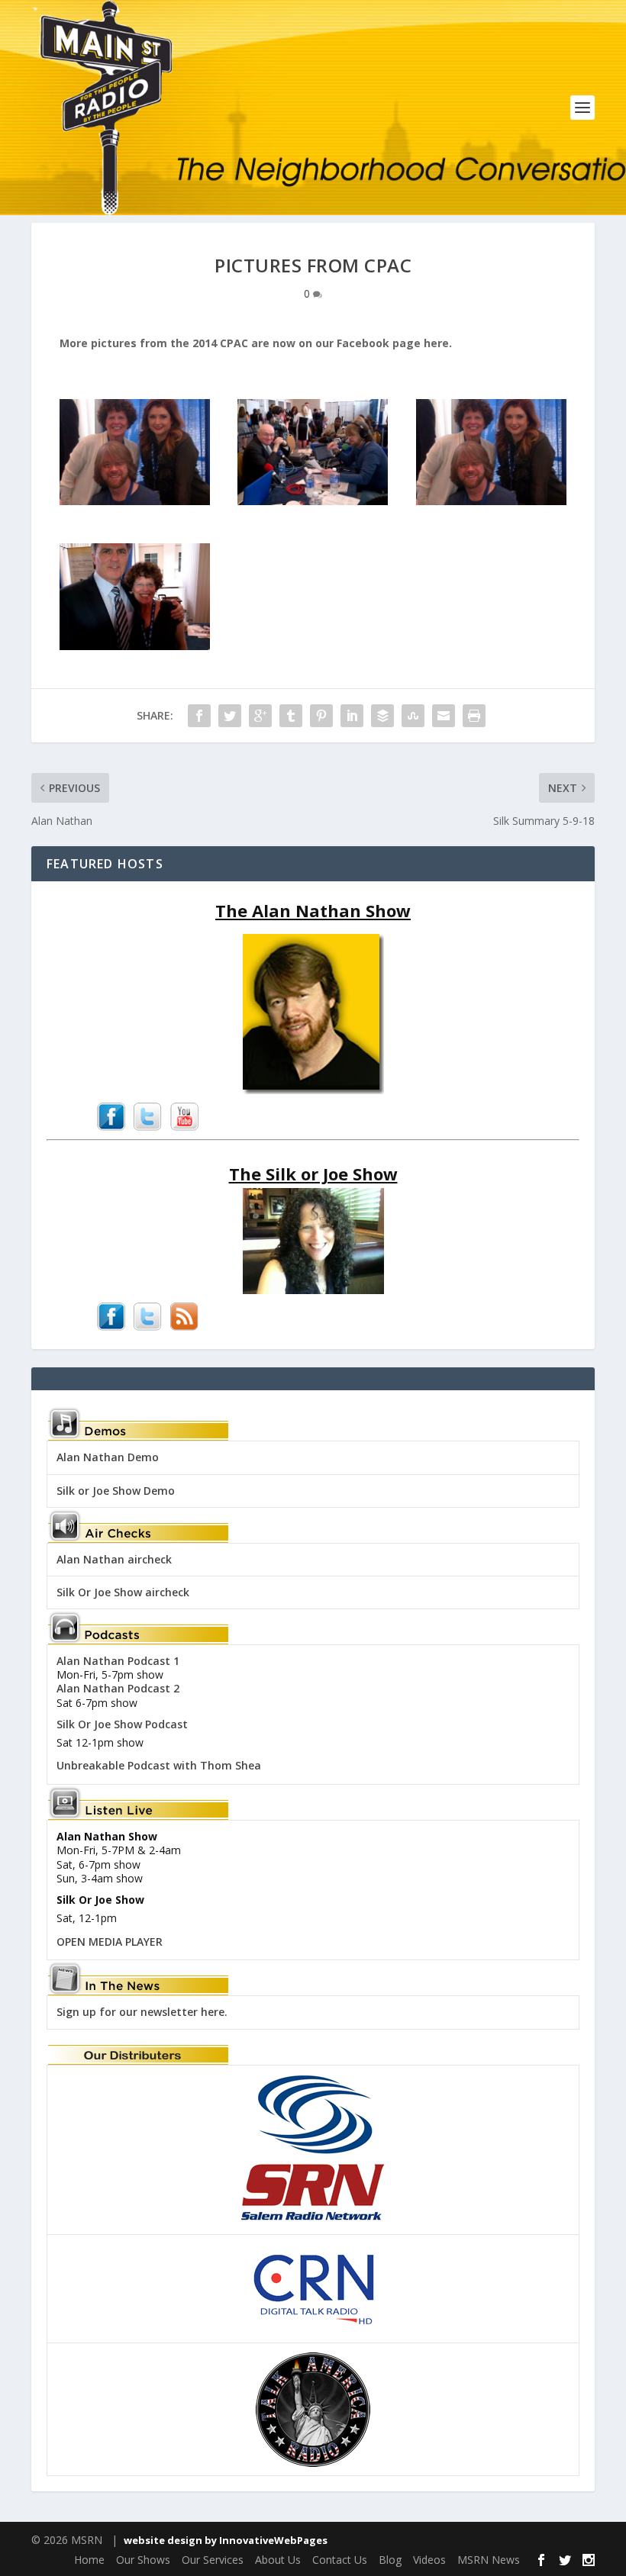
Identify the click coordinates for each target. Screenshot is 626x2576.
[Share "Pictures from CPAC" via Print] (474, 716)
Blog (390, 2560)
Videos (429, 2560)
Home (89, 2560)
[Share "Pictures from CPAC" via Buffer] (382, 716)
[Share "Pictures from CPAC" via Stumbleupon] (413, 716)
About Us (278, 2560)
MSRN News (489, 2560)
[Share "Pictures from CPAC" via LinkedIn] (352, 716)
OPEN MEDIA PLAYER (110, 1942)
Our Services (213, 2560)
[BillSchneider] (313, 501)
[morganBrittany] (135, 501)
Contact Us (340, 2560)
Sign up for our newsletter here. (142, 2012)
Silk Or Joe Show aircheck (123, 1592)
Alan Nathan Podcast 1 (118, 1661)
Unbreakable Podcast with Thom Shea (159, 1765)
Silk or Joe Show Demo (116, 1491)
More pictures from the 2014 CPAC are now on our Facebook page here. (256, 343)
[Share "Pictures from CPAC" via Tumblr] (291, 716)
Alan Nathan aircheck (114, 1559)
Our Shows (143, 2560)
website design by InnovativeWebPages (226, 2540)
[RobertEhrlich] (135, 646)
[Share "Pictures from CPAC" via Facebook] (199, 716)
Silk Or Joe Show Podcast (122, 1724)
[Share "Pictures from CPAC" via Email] (444, 716)
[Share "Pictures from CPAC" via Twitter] (230, 716)
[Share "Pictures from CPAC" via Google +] (260, 716)
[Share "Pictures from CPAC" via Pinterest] (321, 716)
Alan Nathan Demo (108, 1457)
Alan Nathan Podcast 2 (118, 1688)
